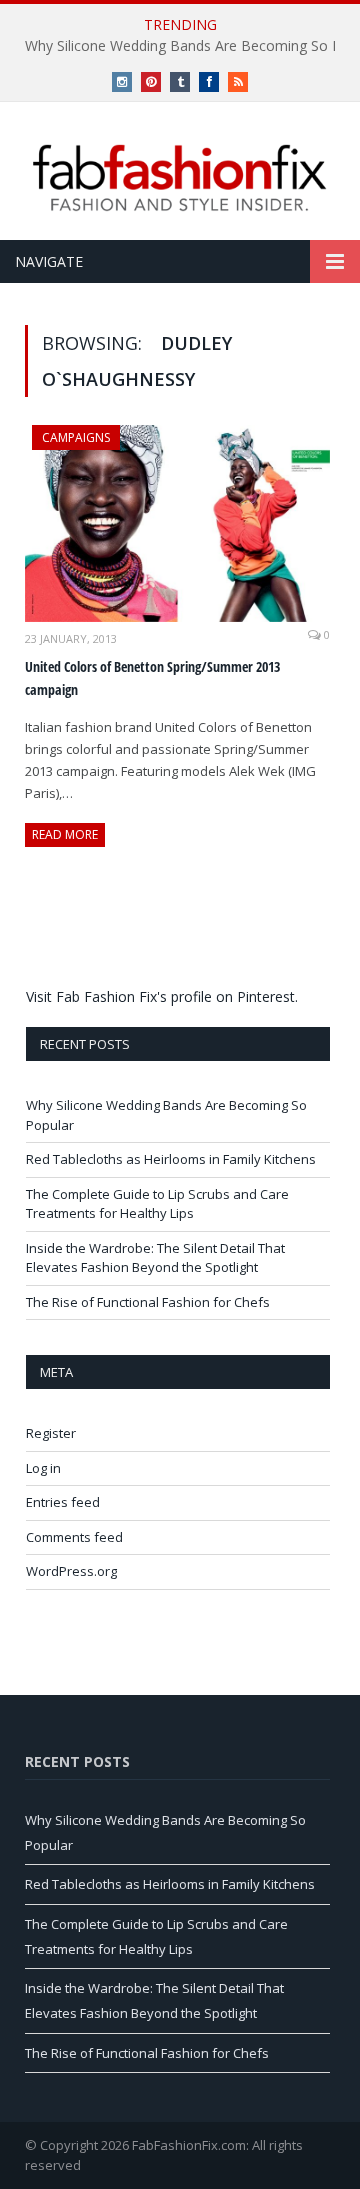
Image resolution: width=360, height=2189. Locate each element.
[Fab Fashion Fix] (180, 178)
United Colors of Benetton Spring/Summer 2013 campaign (152, 678)
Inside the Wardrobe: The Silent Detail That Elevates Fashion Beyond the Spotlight (155, 1258)
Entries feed (63, 1502)
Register (51, 1433)
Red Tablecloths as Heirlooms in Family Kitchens (171, 1159)
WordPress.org (71, 1571)
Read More (65, 834)
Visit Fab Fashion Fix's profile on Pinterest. (162, 996)
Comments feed (74, 1537)
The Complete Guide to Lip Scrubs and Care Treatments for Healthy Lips (157, 1204)
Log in (43, 1468)
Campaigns (76, 437)
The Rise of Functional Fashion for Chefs (148, 1302)
